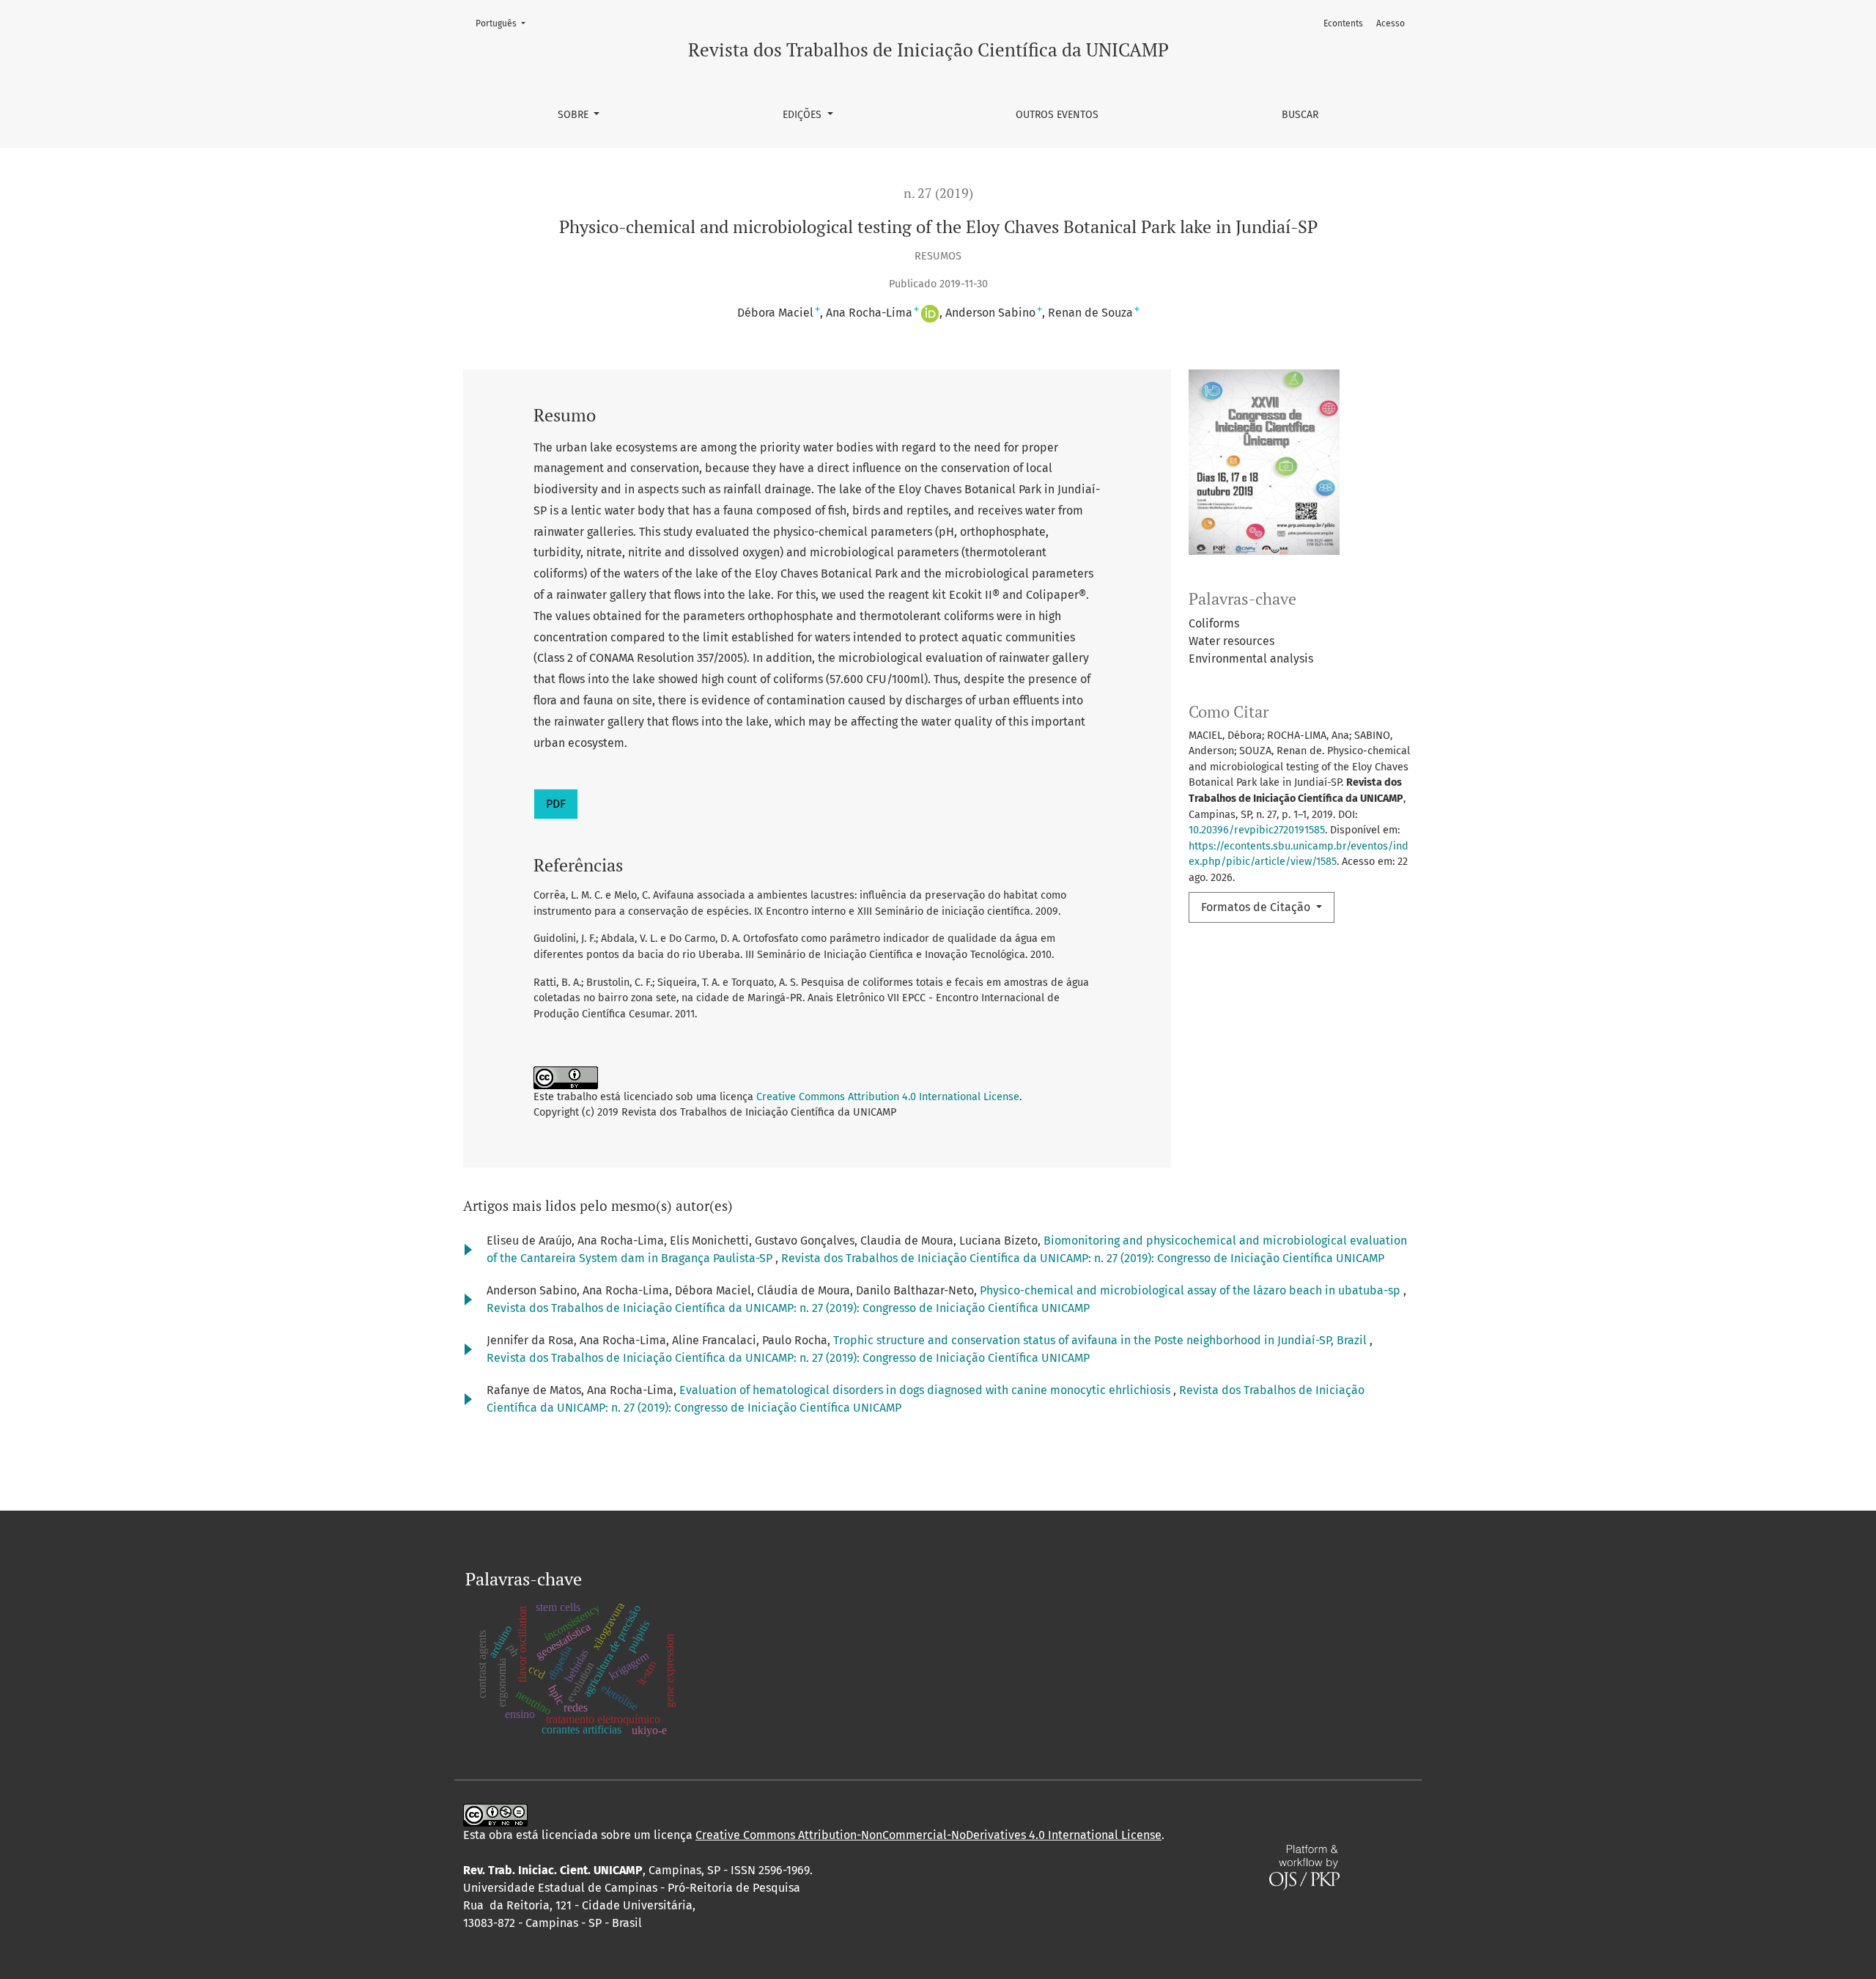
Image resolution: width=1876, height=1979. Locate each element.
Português (505, 23)
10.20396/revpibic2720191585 (1257, 830)
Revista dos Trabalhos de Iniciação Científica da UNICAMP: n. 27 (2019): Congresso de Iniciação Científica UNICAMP (1083, 1258)
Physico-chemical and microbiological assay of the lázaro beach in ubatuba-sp (1192, 1290)
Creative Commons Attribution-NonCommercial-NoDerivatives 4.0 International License (928, 1835)
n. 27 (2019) (938, 193)
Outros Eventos (1057, 115)
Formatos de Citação (1257, 907)
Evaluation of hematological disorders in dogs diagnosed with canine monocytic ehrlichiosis (926, 1390)
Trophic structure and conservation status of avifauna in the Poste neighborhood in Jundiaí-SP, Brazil (1101, 1340)
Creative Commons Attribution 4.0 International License (888, 1097)
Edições (804, 115)
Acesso (1391, 23)
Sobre (575, 115)
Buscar (1300, 115)
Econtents (1343, 23)
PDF (556, 804)
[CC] (495, 1814)
